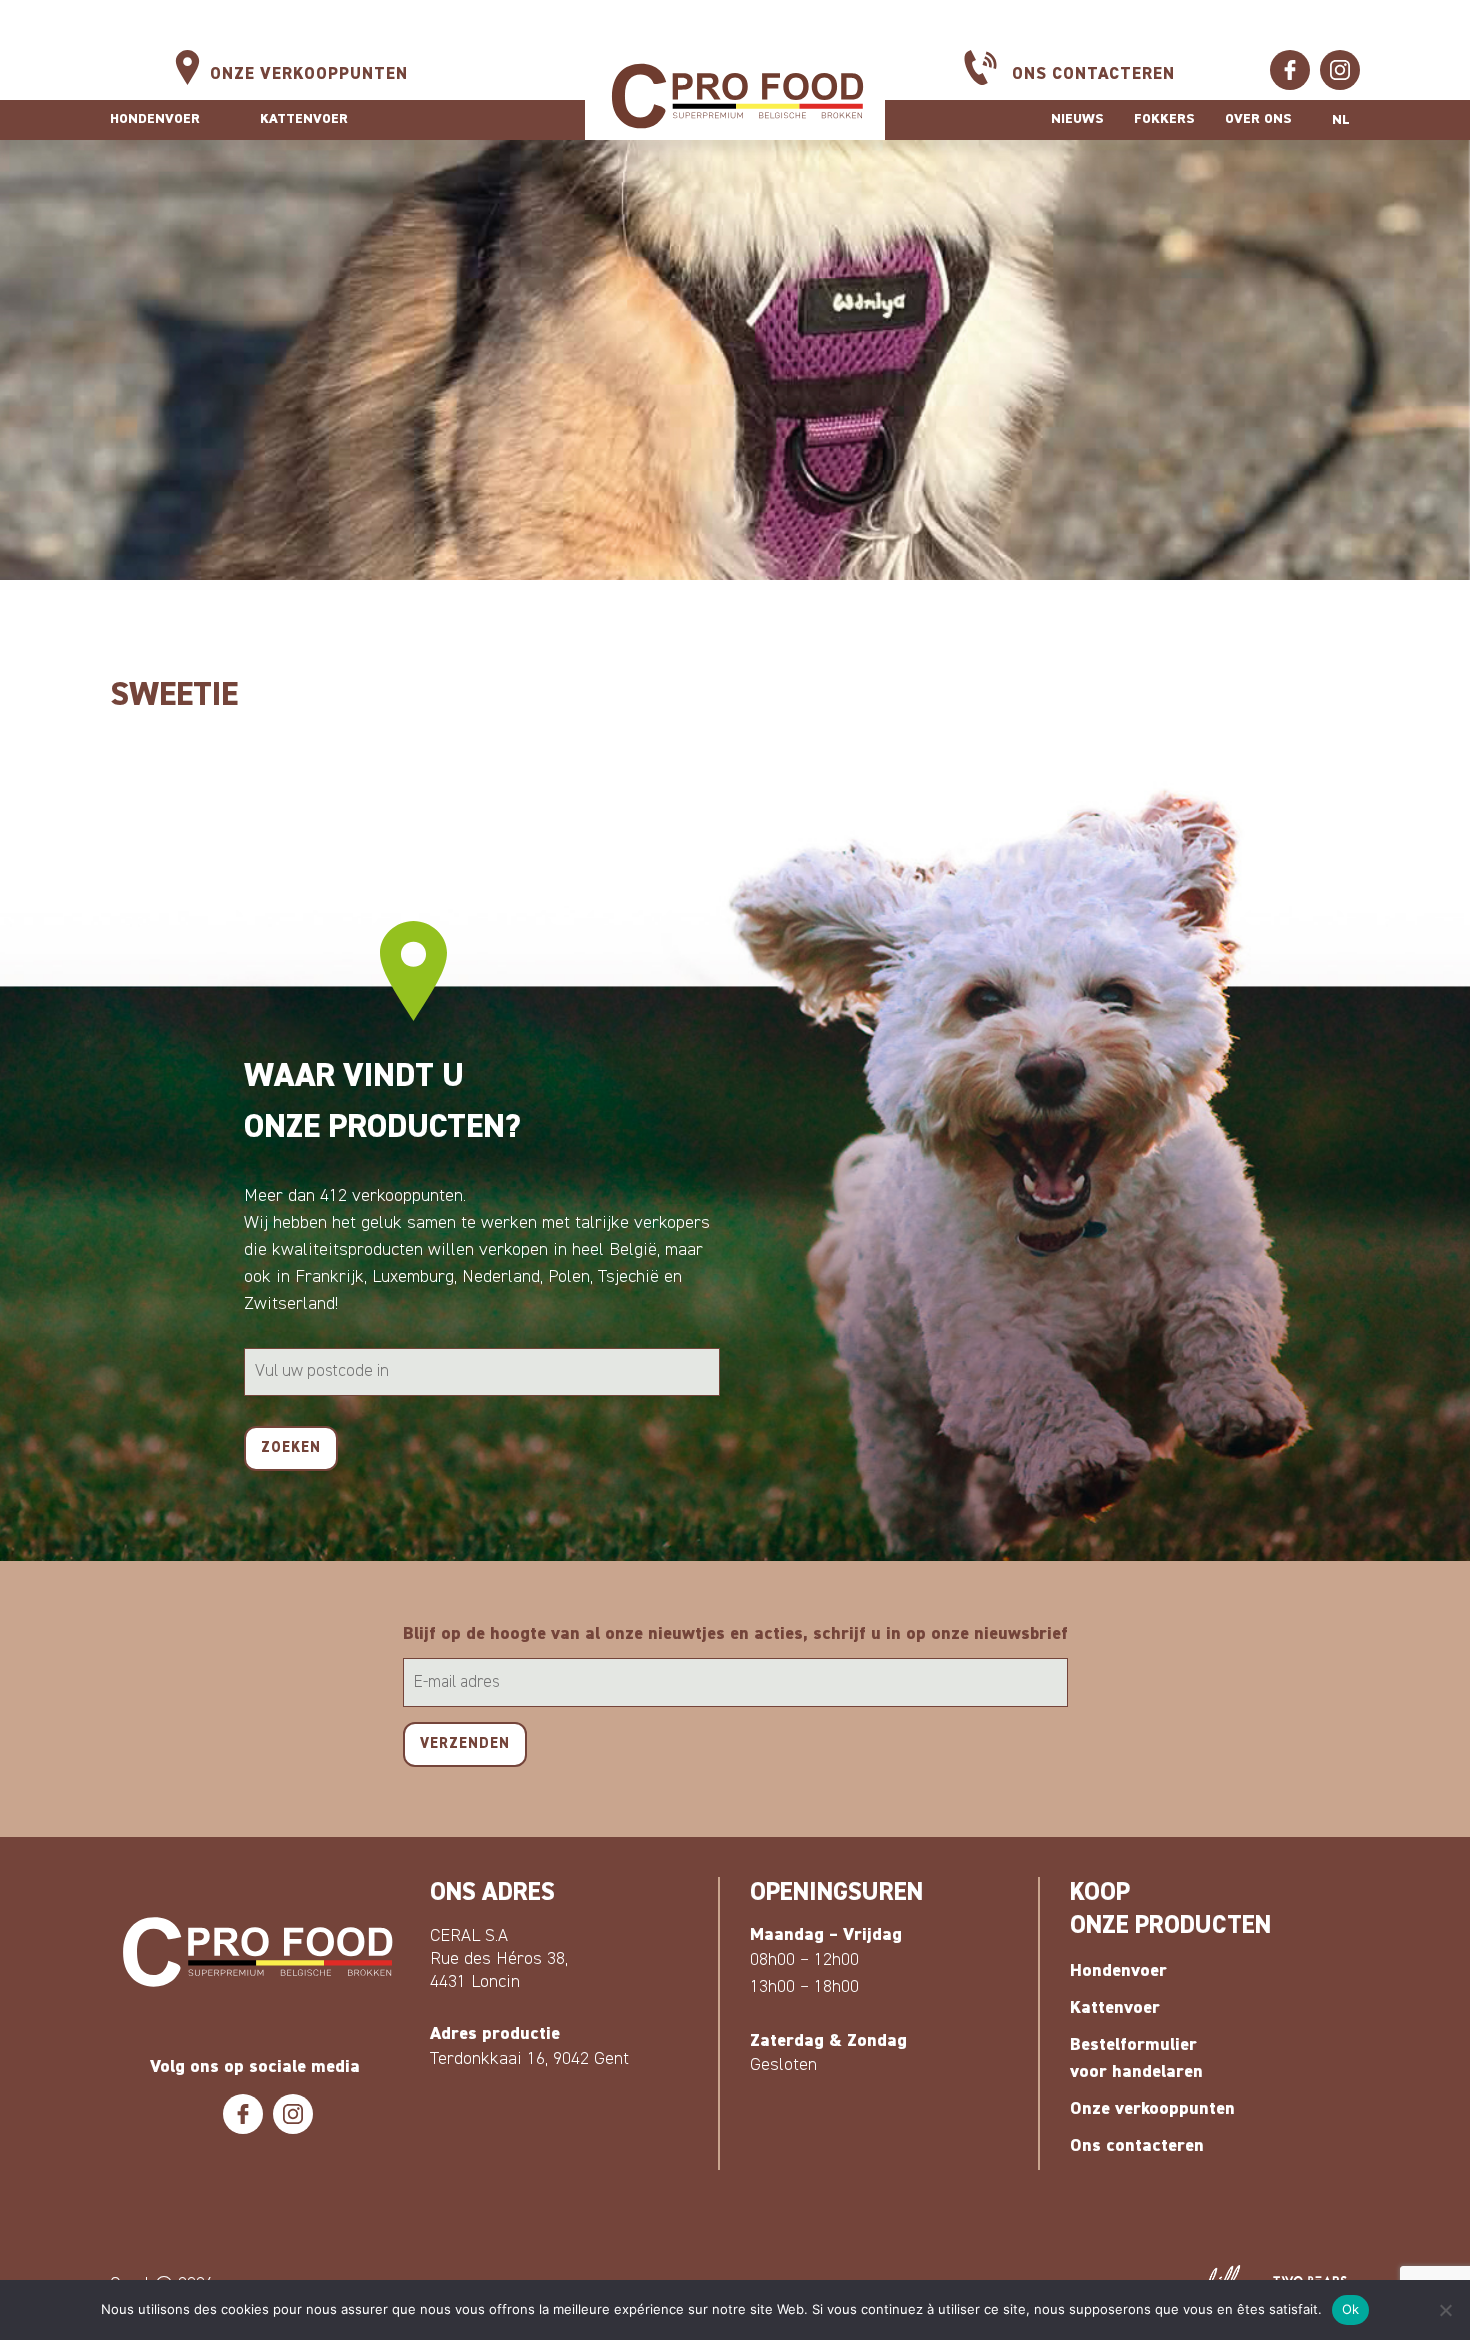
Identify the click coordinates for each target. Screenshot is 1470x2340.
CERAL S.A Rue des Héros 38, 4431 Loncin (499, 1959)
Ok (1351, 2309)
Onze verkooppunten (309, 74)
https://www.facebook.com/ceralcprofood (1290, 70)
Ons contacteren (1093, 74)
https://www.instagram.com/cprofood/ (1340, 70)
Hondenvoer (155, 119)
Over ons (1258, 119)
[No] (1445, 2310)
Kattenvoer (304, 119)
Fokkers (1164, 119)
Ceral (735, 96)
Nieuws (1077, 119)
